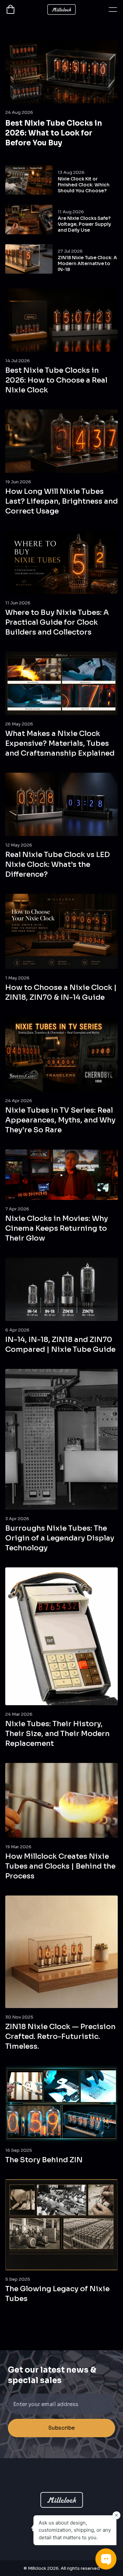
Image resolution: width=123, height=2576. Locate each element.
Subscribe (61, 2428)
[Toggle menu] (113, 10)
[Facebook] (33, 2528)
